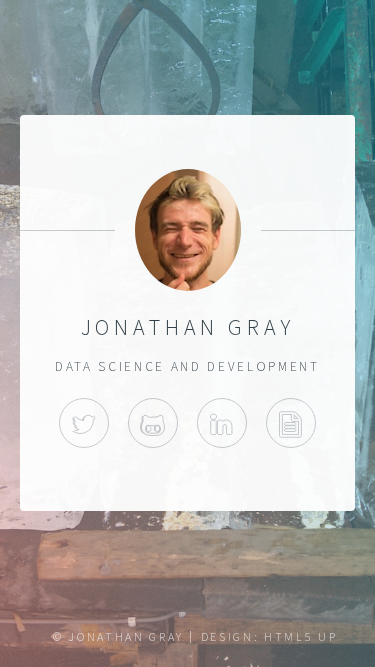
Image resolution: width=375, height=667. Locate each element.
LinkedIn (222, 423)
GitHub (153, 423)
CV (291, 423)
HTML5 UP (300, 636)
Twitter (84, 423)
